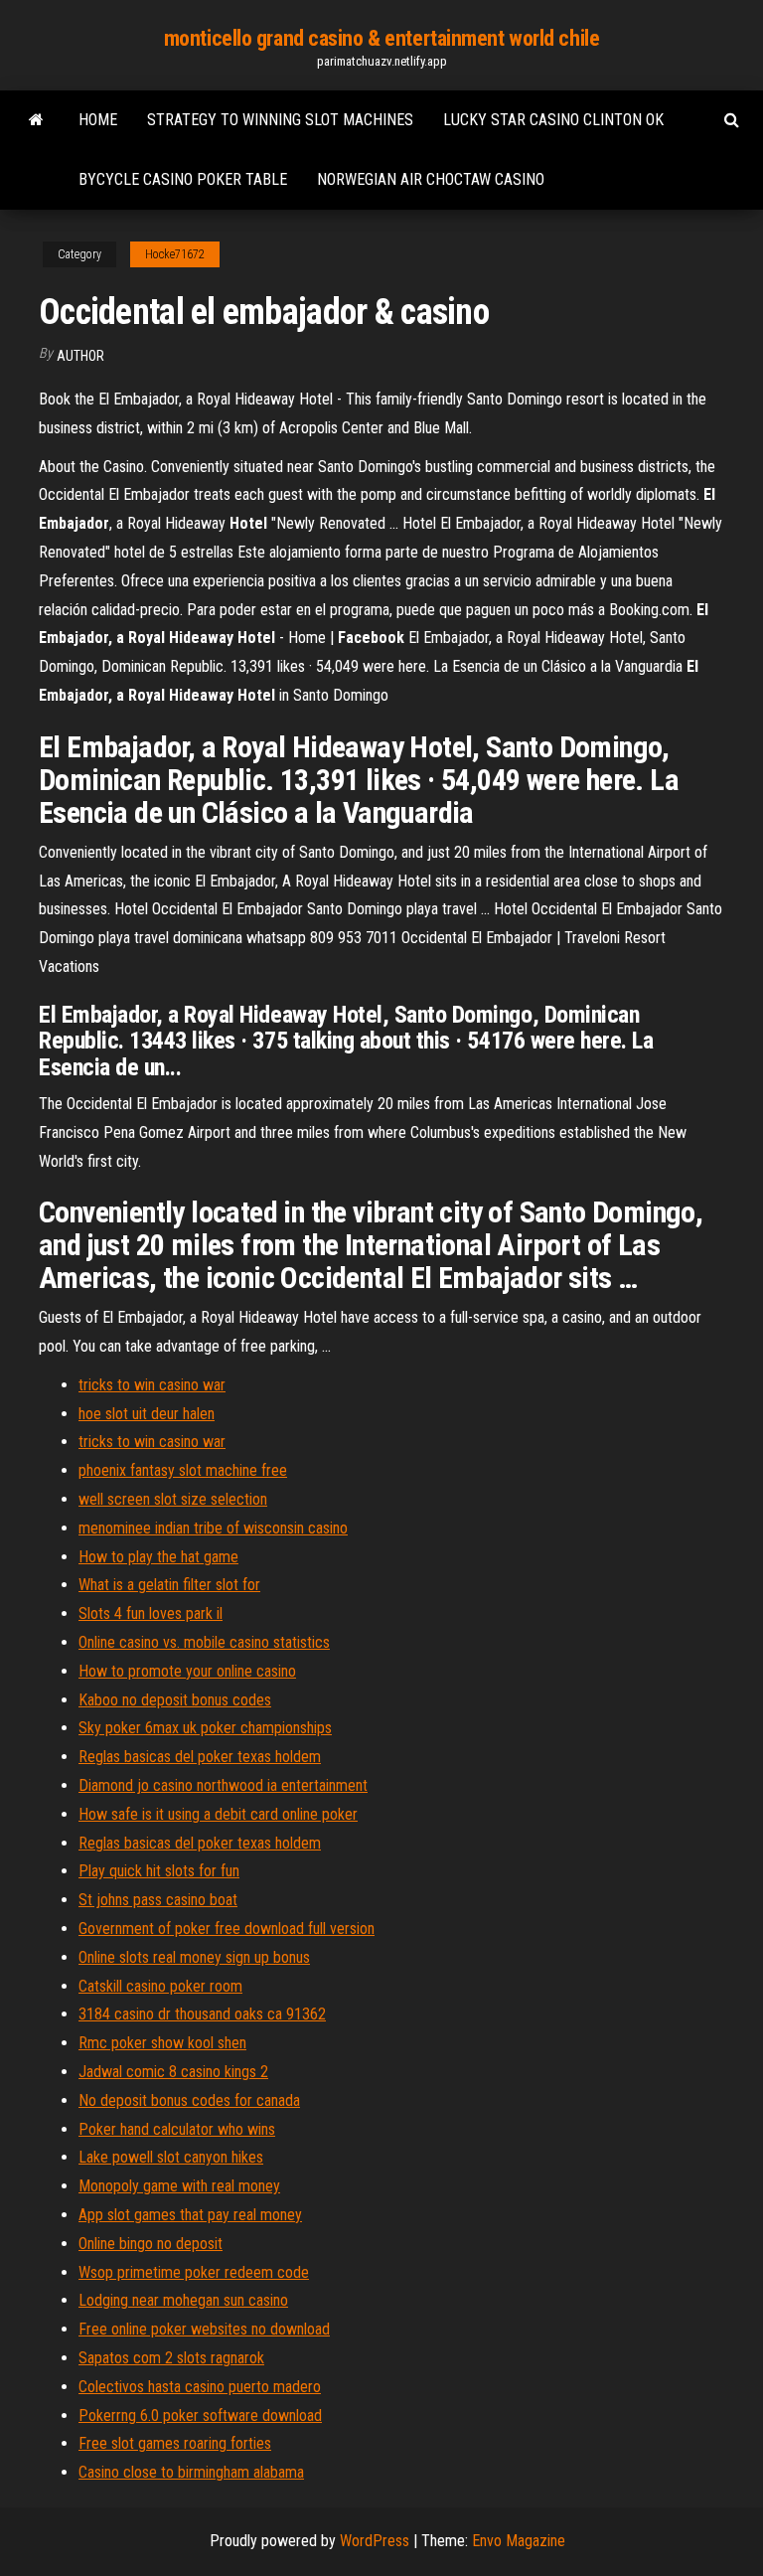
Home (98, 120)
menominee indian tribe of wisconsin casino (213, 1528)
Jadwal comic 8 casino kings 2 (173, 2072)
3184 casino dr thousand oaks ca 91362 (202, 2014)
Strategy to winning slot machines (280, 120)
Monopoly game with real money (179, 2186)
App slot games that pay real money (190, 2215)
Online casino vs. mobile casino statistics (204, 1642)
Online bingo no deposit (151, 2244)
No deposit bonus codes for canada (189, 2100)
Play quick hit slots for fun (159, 1871)
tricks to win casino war (152, 1385)
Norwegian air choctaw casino (431, 179)
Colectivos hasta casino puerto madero (200, 2387)
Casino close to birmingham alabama (191, 2472)
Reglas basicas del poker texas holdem (200, 1757)
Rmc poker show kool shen (162, 2043)
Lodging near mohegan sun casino (183, 2300)
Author (80, 356)
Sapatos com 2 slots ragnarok (171, 2358)
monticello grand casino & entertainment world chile (382, 38)
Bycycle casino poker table (183, 179)
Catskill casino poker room (160, 1986)
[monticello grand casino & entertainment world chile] (36, 120)
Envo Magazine (519, 2541)
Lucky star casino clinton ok (553, 120)
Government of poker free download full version (227, 1929)
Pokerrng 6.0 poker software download (200, 2415)
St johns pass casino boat (158, 1900)
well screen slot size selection (173, 1499)
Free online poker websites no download (204, 2329)
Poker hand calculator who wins (177, 2129)
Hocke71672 (175, 254)
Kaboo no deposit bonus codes (175, 1700)
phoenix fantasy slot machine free (183, 1470)
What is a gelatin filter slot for (169, 1585)
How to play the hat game (158, 1557)
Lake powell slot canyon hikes (171, 2157)
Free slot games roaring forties (175, 2443)
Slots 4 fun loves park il (151, 1613)
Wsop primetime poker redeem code (194, 2272)
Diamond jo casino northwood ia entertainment (223, 1785)
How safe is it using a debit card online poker (218, 1814)
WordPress (375, 2541)
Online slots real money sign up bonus (194, 1957)
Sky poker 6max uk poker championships (205, 1728)
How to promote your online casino (187, 1671)
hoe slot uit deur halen (147, 1414)
